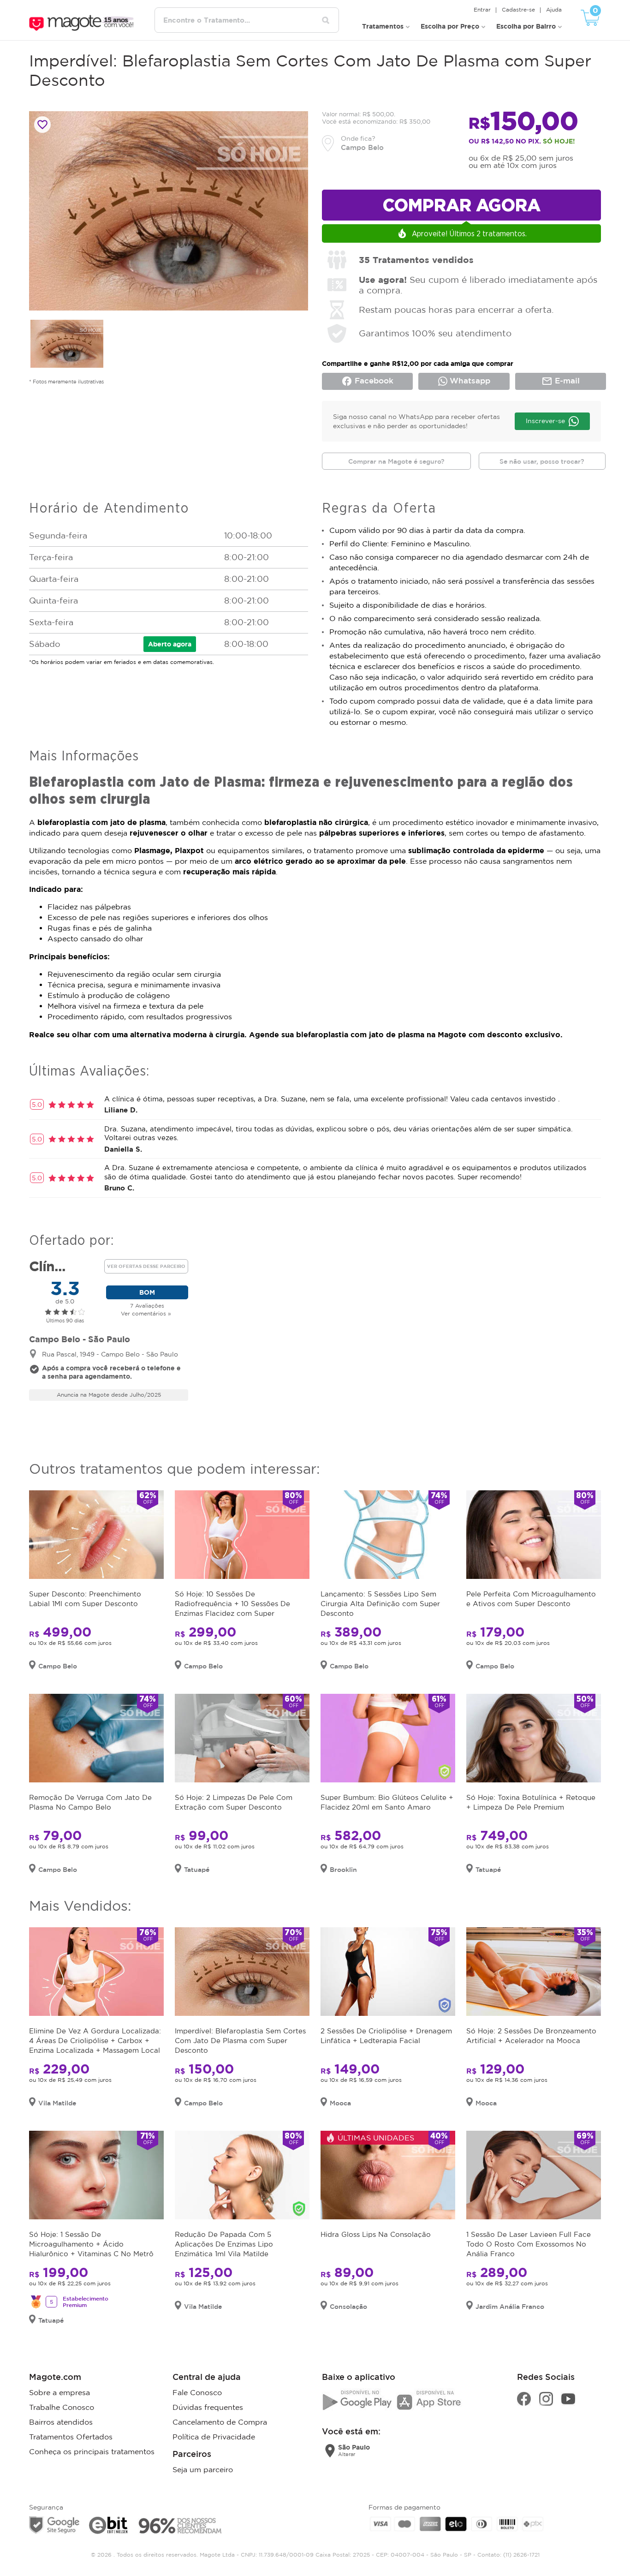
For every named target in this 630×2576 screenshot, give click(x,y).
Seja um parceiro (203, 2469)
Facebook (367, 381)
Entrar (482, 9)
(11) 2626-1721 (521, 2555)
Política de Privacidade (214, 2437)
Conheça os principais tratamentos (92, 2451)
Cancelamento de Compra (220, 2422)
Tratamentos (383, 26)
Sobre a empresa (59, 2392)
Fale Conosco (197, 2392)
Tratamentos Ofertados (71, 2437)
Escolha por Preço (450, 26)
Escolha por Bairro (526, 26)
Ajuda (554, 9)
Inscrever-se (545, 421)
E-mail (561, 381)
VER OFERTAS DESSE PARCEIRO (146, 1266)
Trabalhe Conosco (62, 2407)
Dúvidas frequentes (208, 2407)
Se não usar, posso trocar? (542, 461)
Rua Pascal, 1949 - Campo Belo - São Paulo (110, 1354)
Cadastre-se (518, 9)
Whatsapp (469, 380)
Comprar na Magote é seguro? (396, 461)
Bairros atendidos (61, 2422)
